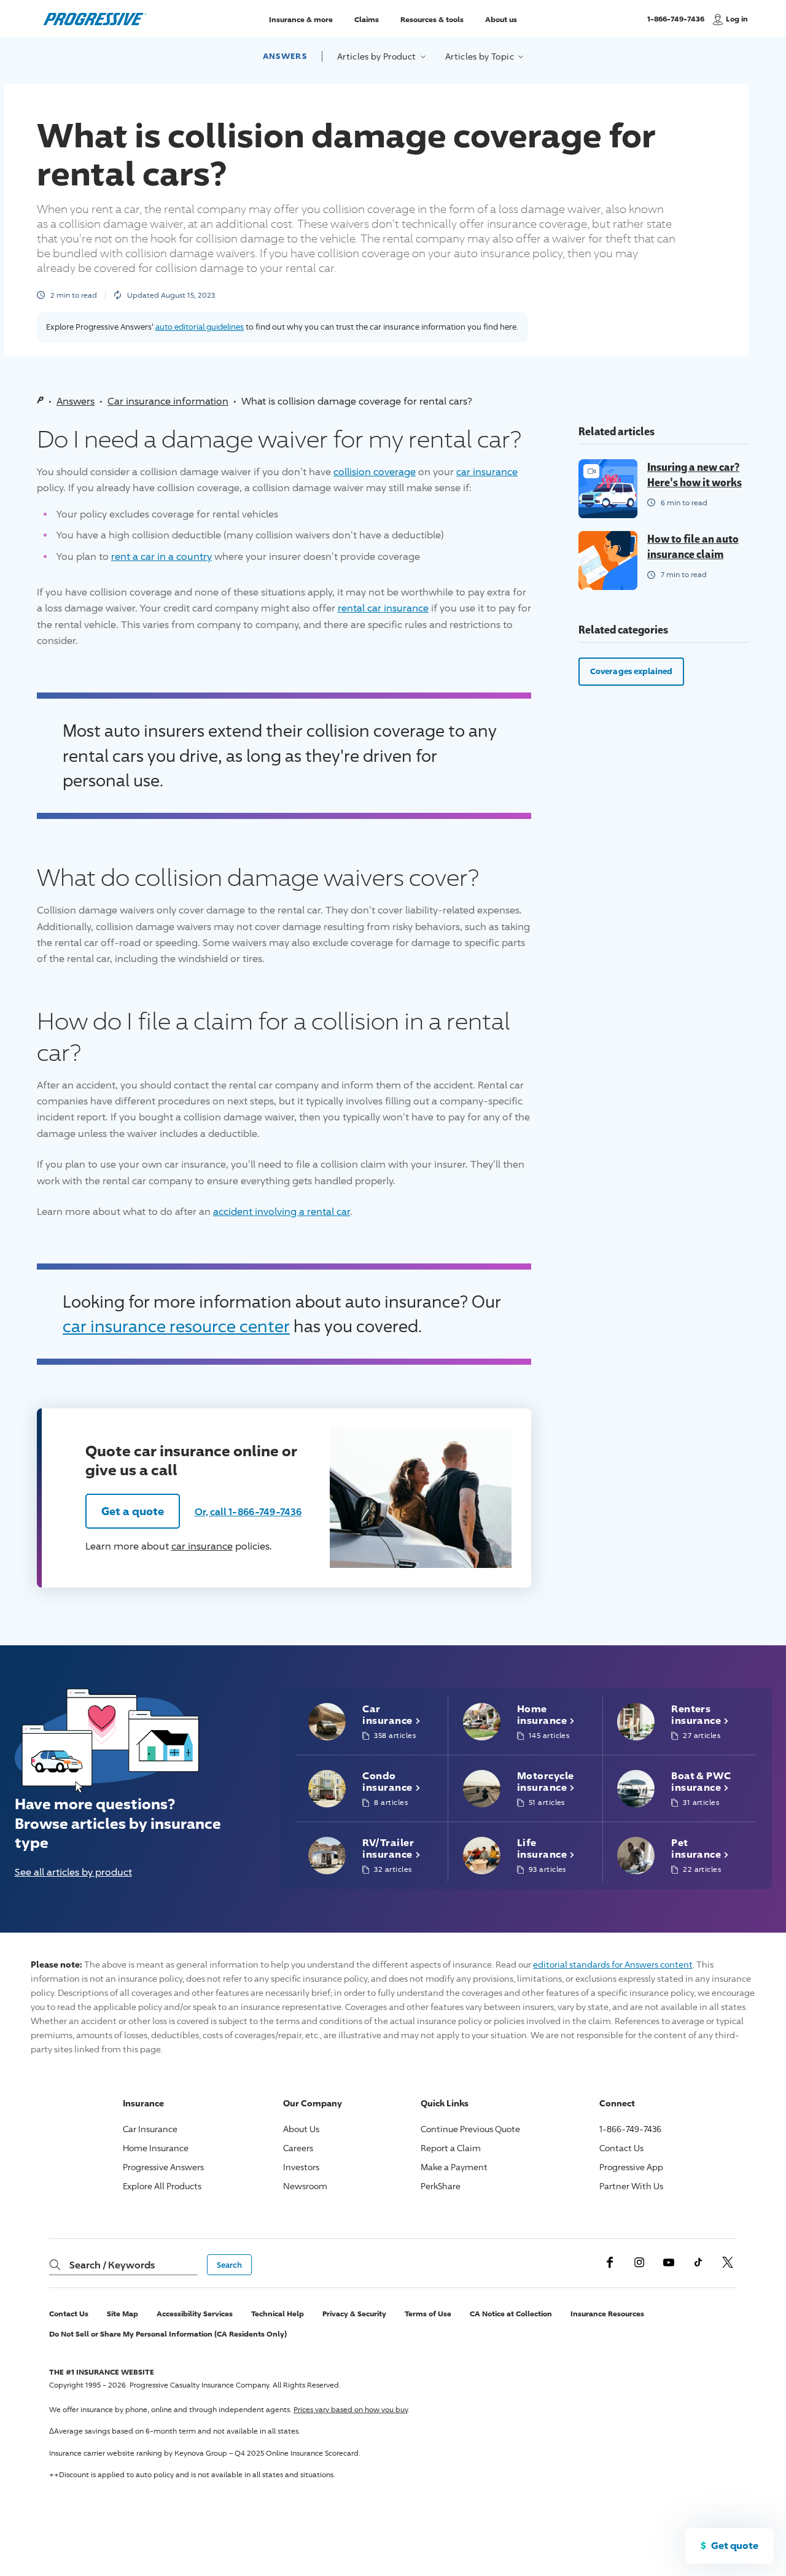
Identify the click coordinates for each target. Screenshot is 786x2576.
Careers (298, 2148)
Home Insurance (156, 2148)
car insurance (487, 472)
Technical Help (278, 2314)
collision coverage (375, 472)
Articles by (378, 56)
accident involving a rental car (282, 1212)
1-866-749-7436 (676, 24)
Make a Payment (454, 2167)
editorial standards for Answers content (613, 1964)
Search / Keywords (112, 2265)
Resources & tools (432, 19)
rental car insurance (383, 608)
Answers (285, 56)
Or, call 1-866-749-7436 (248, 1511)
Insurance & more (301, 19)
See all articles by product (73, 1872)
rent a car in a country (161, 557)
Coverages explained (631, 671)
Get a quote (133, 1511)
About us (501, 19)
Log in (737, 19)
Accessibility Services (195, 2314)
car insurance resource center (176, 1326)
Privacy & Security (354, 2314)
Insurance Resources (607, 2314)
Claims (367, 19)
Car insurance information (168, 401)
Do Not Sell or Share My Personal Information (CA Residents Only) (168, 2334)
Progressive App (631, 2167)
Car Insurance (150, 2129)
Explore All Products (162, 2186)
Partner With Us (631, 2186)
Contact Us (621, 2148)
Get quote (735, 2545)
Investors (301, 2167)
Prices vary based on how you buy (351, 2409)
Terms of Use (428, 2314)
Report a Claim (451, 2148)
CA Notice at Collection (511, 2314)
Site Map (123, 2314)
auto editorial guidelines (200, 327)
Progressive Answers (163, 2167)
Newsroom (305, 2186)
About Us (301, 2129)
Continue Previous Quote (470, 2129)
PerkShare (441, 2186)
